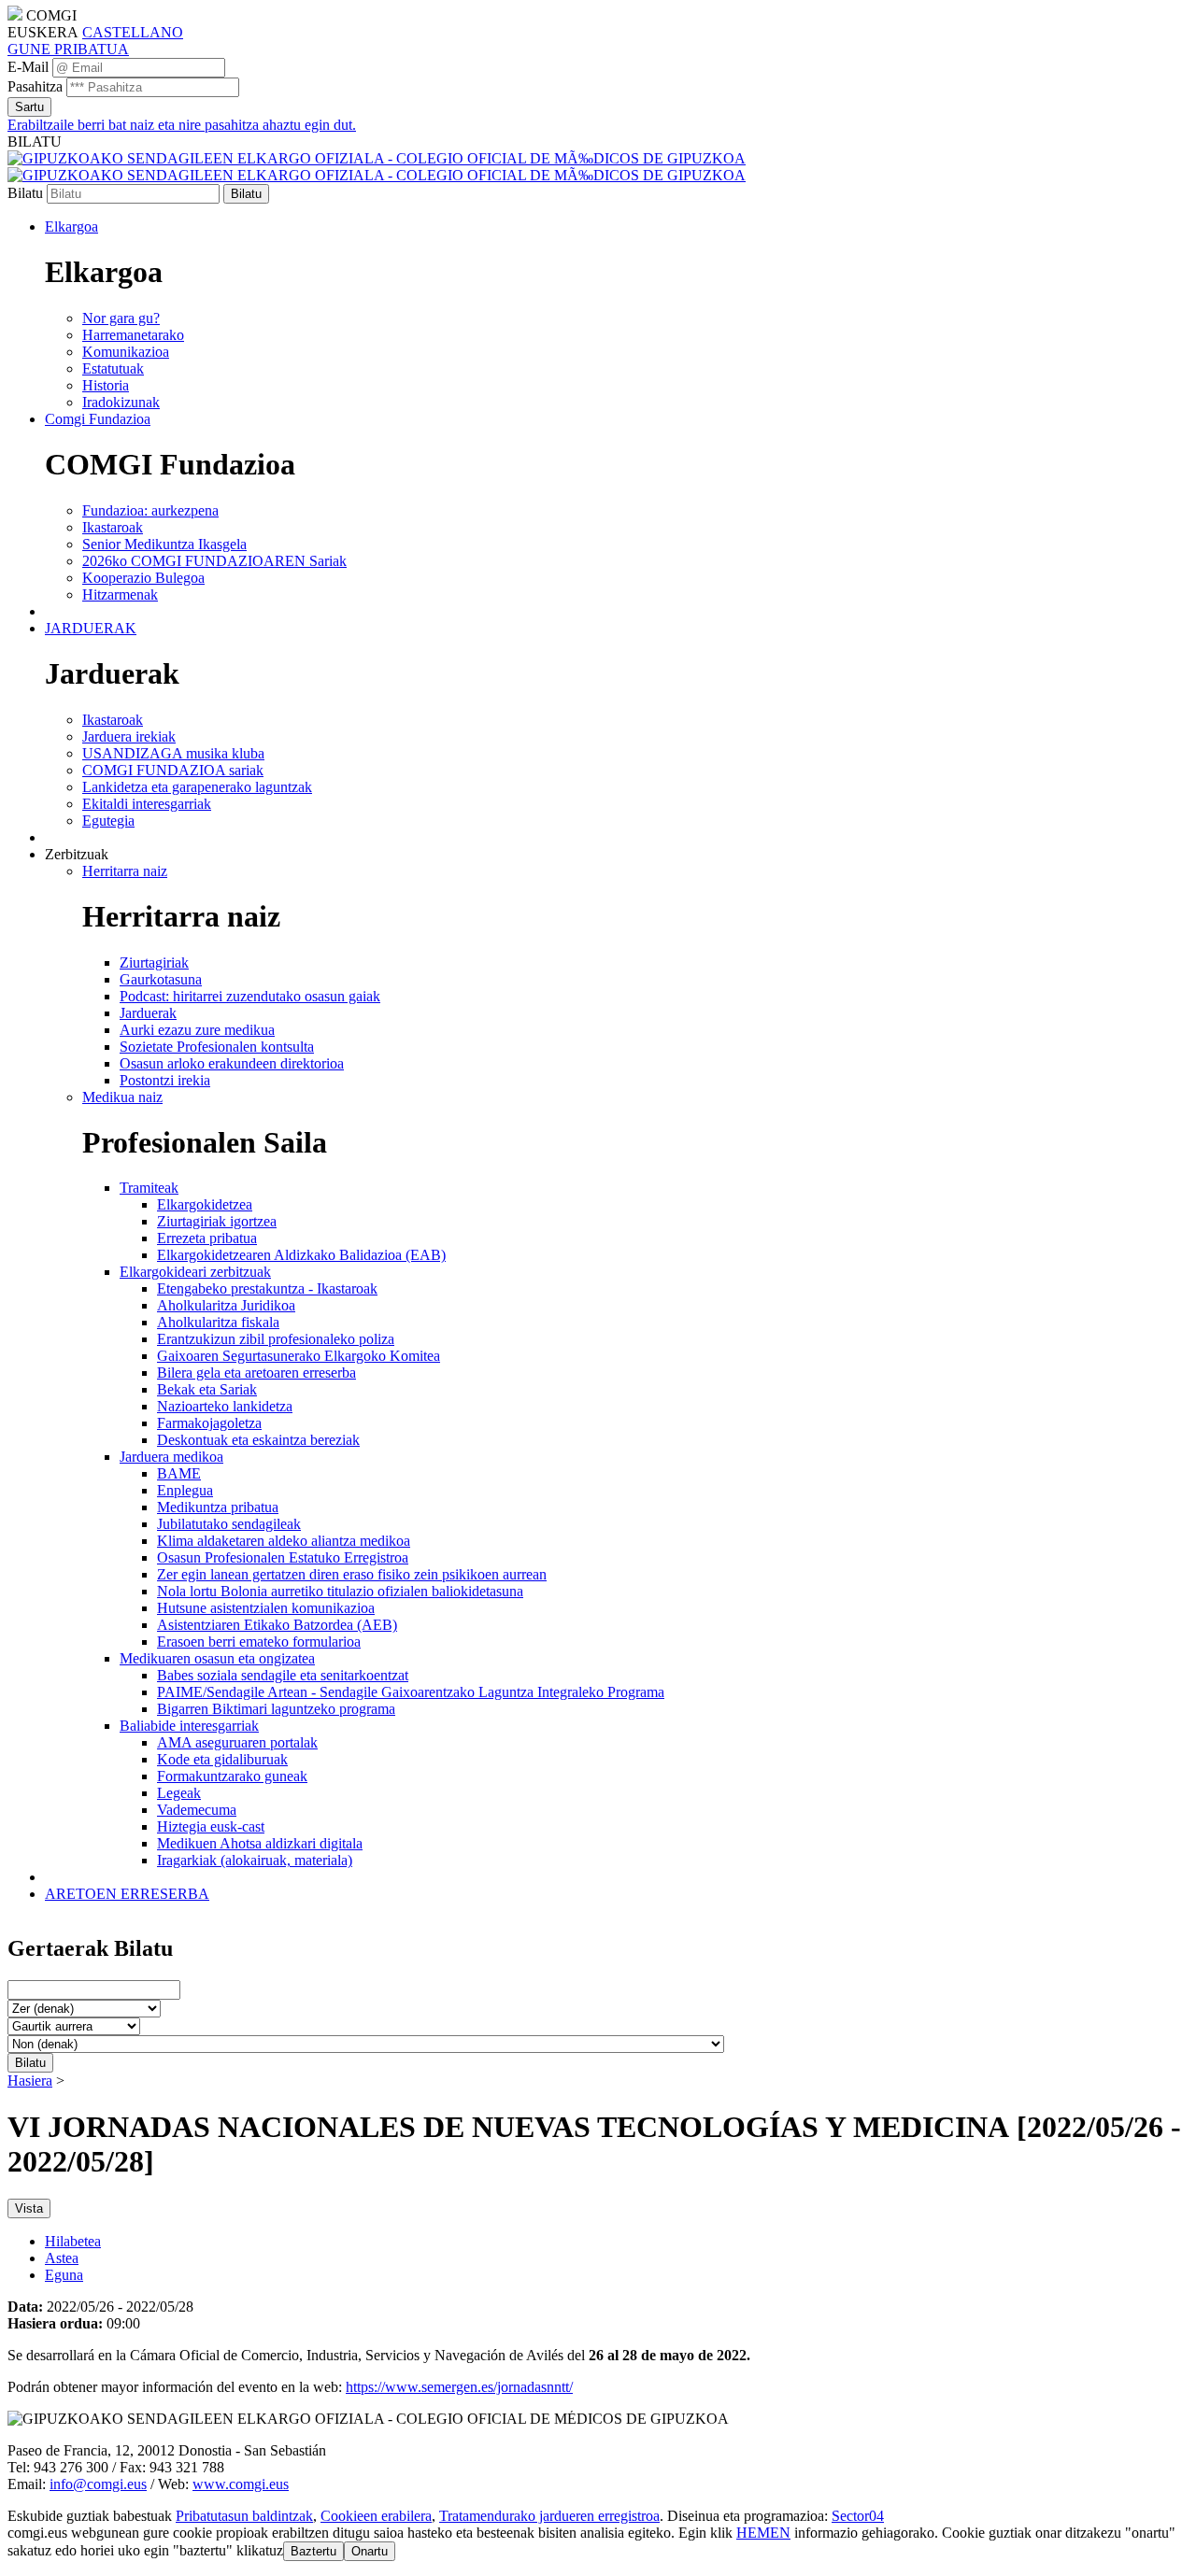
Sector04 (858, 2516)
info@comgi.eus (98, 2484)
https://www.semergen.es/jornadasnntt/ (459, 2387)
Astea (62, 2258)
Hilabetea (73, 2241)
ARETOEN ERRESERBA (127, 1894)
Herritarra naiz (125, 871)
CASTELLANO (133, 32)
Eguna (64, 2275)
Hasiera (30, 2081)
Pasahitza (35, 86)
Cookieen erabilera (376, 2516)
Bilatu (25, 193)
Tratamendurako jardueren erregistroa (549, 2516)
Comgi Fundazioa (98, 419)
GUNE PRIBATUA (68, 49)
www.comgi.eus (241, 2484)
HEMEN (763, 2533)
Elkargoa (71, 226)
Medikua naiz (122, 1097)
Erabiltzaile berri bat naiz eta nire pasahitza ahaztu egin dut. (182, 125)
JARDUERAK (91, 628)
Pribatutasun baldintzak (244, 2516)
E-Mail (28, 67)
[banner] (377, 167)
